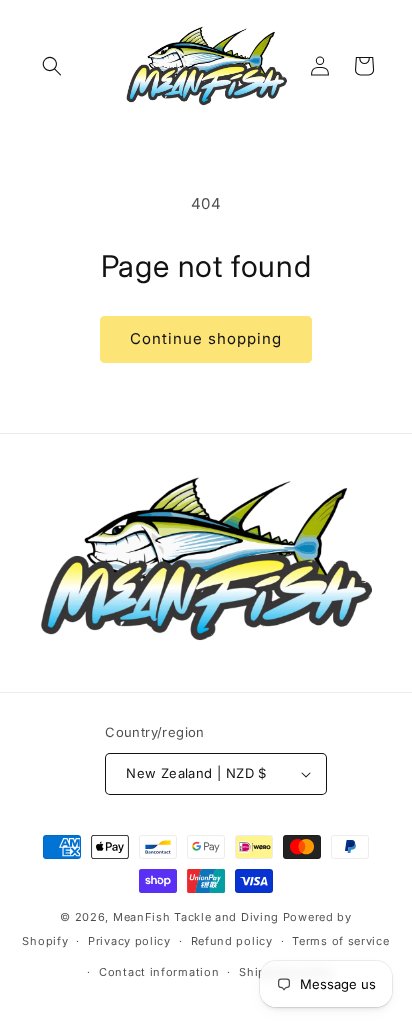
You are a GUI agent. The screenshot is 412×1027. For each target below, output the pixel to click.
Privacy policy (129, 941)
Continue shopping (206, 338)
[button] (52, 66)
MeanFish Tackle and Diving (196, 917)
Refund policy (232, 941)
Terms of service (340, 941)
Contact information (159, 972)
